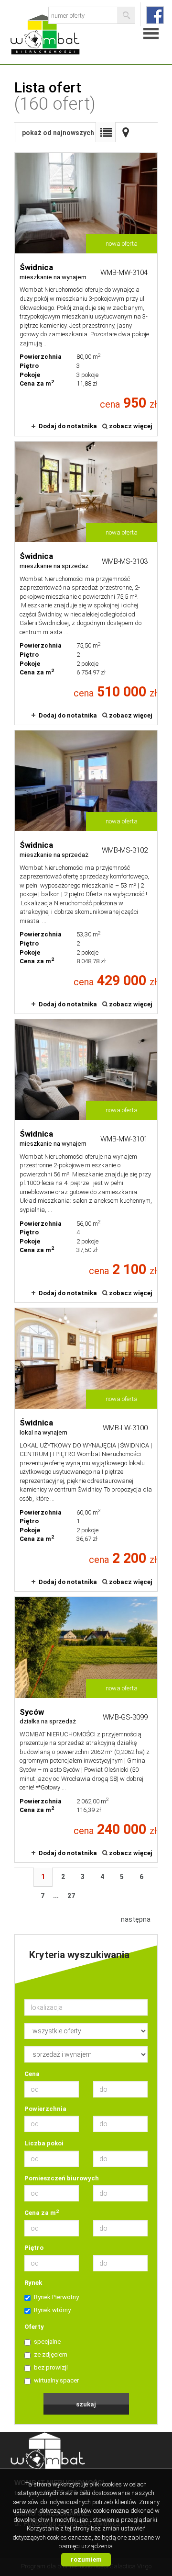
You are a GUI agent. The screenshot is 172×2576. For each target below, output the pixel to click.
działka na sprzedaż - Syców (86, 1730)
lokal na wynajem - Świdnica (86, 1450)
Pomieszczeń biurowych (62, 2178)
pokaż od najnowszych (58, 133)
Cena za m (42, 2212)
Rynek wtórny (52, 2310)
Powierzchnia (45, 2109)
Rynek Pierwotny (56, 2297)
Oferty (34, 2327)
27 (71, 1896)
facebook (155, 15)
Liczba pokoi (44, 2143)
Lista (106, 132)
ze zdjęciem (51, 2354)
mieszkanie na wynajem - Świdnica (86, 294)
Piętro (34, 2248)
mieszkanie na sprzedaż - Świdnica (86, 583)
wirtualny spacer (56, 2380)
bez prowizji (51, 2367)
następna (136, 1919)
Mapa (126, 132)
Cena (32, 2074)
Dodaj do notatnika (68, 426)
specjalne (47, 2342)
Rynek (33, 2283)
